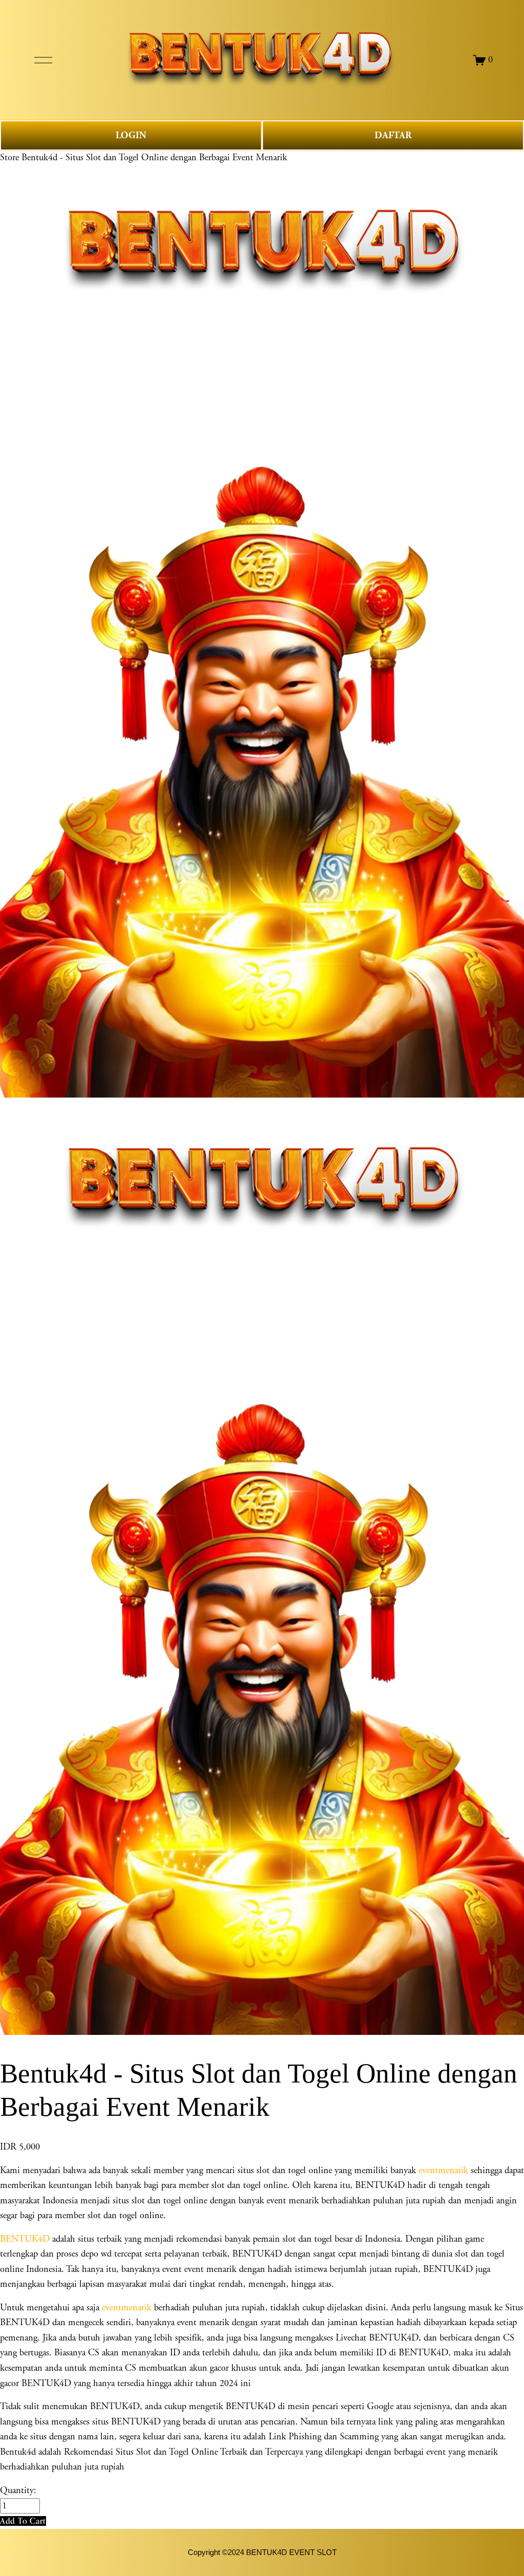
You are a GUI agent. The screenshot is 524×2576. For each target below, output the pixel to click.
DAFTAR (393, 135)
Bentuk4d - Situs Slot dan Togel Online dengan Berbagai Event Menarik (154, 158)
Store (9, 158)
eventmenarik (443, 2171)
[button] (23, 2521)
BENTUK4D (25, 2239)
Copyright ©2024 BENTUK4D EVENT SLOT (262, 2552)
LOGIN (131, 135)
